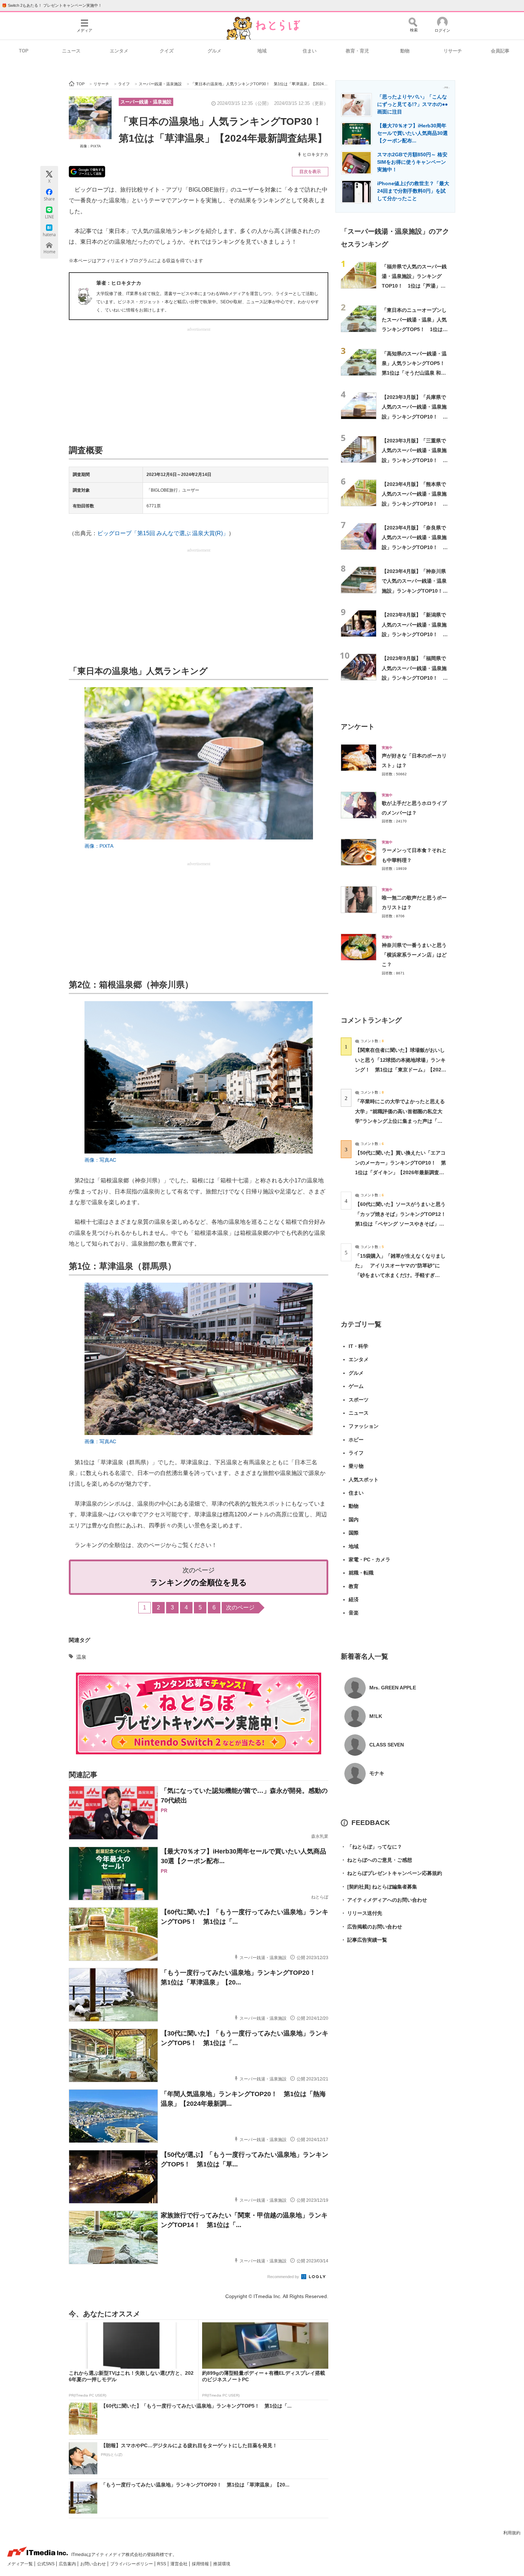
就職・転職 (361, 1573)
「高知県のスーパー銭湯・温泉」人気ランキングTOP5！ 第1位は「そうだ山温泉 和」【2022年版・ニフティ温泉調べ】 (416, 373)
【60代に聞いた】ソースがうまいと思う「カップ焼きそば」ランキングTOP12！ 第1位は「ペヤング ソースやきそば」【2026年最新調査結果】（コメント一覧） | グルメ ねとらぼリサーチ (403, 1224)
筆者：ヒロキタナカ (119, 283)
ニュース (71, 51)
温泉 (81, 1657)
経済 (354, 1599)
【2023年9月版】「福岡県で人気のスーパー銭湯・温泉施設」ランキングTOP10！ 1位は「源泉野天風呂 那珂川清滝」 (415, 678)
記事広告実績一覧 (364, 1940)
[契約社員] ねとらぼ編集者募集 (379, 1887)
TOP (24, 51)
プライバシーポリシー (132, 2564)
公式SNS (46, 2564)
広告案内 (68, 2564)
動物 (405, 51)
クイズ (167, 51)
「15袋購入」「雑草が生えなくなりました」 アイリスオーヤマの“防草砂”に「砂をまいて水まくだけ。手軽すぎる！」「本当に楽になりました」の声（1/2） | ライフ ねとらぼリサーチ (400, 1275)
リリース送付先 (361, 1913)
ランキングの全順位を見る (199, 1583)
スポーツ (359, 1400)
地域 (262, 51)
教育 (354, 1586)
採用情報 (201, 2564)
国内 (354, 1520)
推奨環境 (222, 2564)
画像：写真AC (100, 1160)
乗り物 (356, 1466)
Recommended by (284, 2277)
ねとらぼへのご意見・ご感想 (376, 1860)
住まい (310, 51)
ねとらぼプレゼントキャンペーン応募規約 (391, 1873)
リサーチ (453, 51)
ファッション (364, 1426)
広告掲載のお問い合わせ (371, 1927)
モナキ (377, 1773)
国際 (354, 1533)
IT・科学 (358, 1346)
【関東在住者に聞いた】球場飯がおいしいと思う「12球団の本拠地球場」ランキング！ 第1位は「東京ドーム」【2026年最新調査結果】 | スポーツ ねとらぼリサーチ (400, 1069)
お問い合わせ (94, 2564)
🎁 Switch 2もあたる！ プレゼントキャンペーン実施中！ (52, 5)
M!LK (376, 1716)
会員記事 (500, 51)
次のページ (240, 1608)
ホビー (356, 1440)
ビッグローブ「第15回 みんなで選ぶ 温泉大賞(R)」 (163, 533)
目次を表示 (310, 172)
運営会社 (179, 2564)
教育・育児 (357, 51)
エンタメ (119, 51)
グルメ (214, 51)
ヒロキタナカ (315, 154)
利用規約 (512, 2533)
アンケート (358, 727)
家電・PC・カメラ (369, 1560)
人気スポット (364, 1480)
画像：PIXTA (90, 146)
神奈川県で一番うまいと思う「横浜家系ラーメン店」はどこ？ (414, 955)
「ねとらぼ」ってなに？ (371, 1847)
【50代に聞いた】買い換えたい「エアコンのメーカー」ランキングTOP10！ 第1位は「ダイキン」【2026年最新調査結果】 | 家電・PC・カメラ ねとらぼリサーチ (400, 1172)
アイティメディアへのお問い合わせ (384, 1900)
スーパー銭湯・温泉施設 (146, 102)
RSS (162, 2564)
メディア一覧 (20, 2564)
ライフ (356, 1453)
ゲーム (356, 1386)
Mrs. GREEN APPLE (393, 1688)
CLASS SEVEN (387, 1745)
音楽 (354, 1613)
